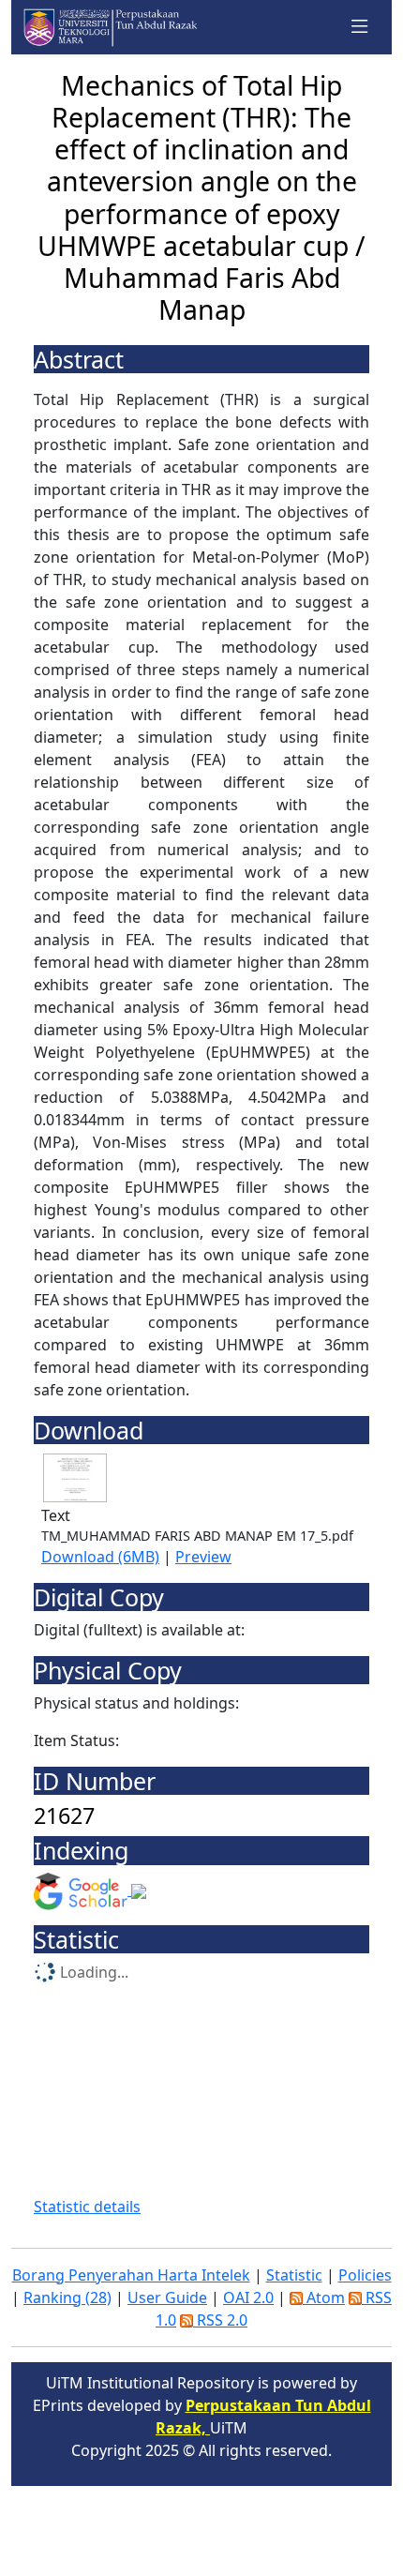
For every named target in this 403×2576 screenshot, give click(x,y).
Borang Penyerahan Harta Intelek (131, 2275)
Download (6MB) (100, 1557)
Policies (365, 2275)
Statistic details (87, 2207)
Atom (324, 2297)
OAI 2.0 (248, 2297)
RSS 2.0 (220, 2320)
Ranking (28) (67, 2297)
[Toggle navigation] (360, 27)
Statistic (294, 2275)
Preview (203, 1557)
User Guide (167, 2297)
